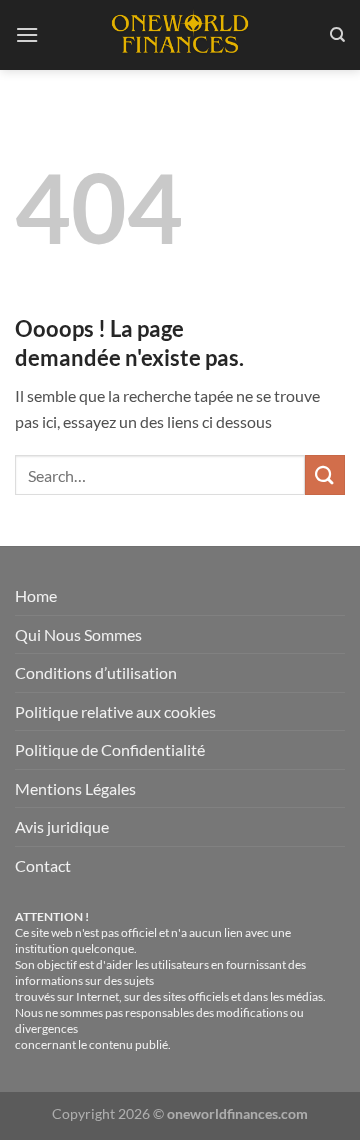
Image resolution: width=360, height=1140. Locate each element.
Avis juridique (62, 826)
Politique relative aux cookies (115, 711)
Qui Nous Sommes (78, 634)
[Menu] (27, 34)
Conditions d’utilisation (96, 672)
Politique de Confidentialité (110, 749)
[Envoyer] (325, 474)
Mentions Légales (75, 788)
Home (36, 595)
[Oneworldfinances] (180, 35)
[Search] (337, 35)
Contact (43, 865)
